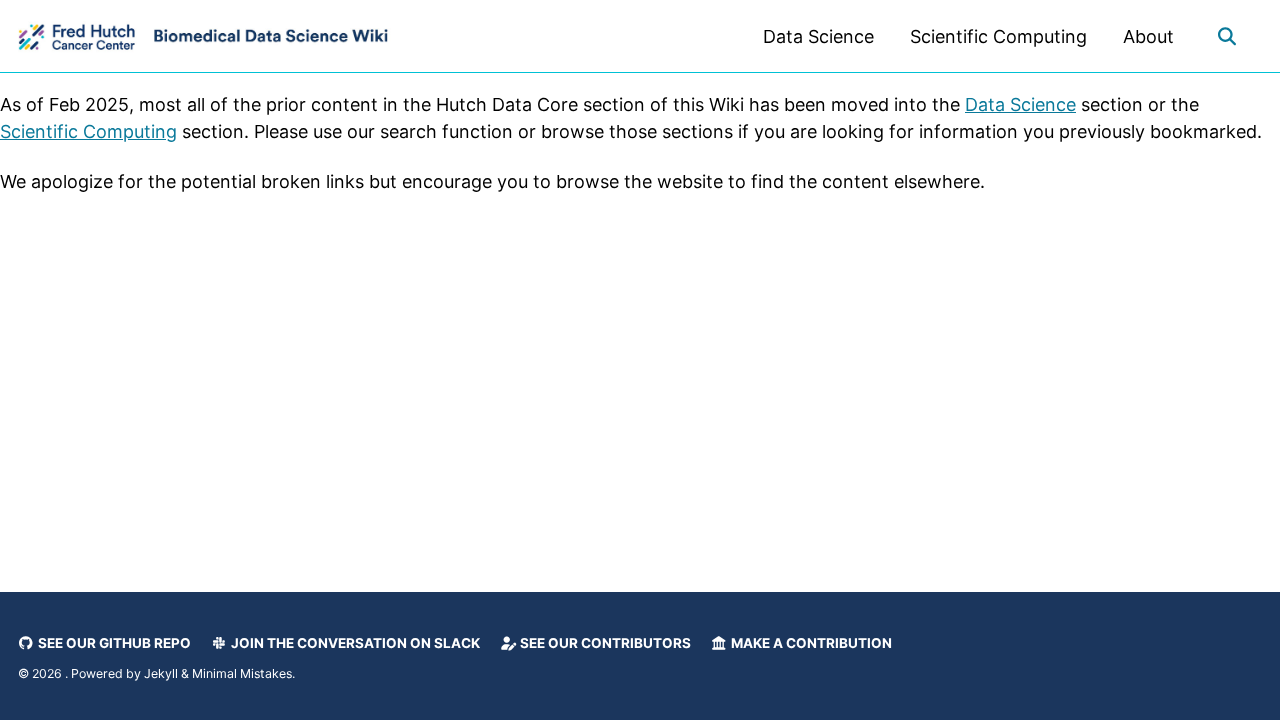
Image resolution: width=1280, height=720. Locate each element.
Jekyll (161, 673)
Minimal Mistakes (242, 673)
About (1148, 36)
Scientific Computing (998, 36)
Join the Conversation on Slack (354, 643)
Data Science (818, 36)
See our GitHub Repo (113, 643)
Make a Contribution (810, 643)
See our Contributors (604, 643)
